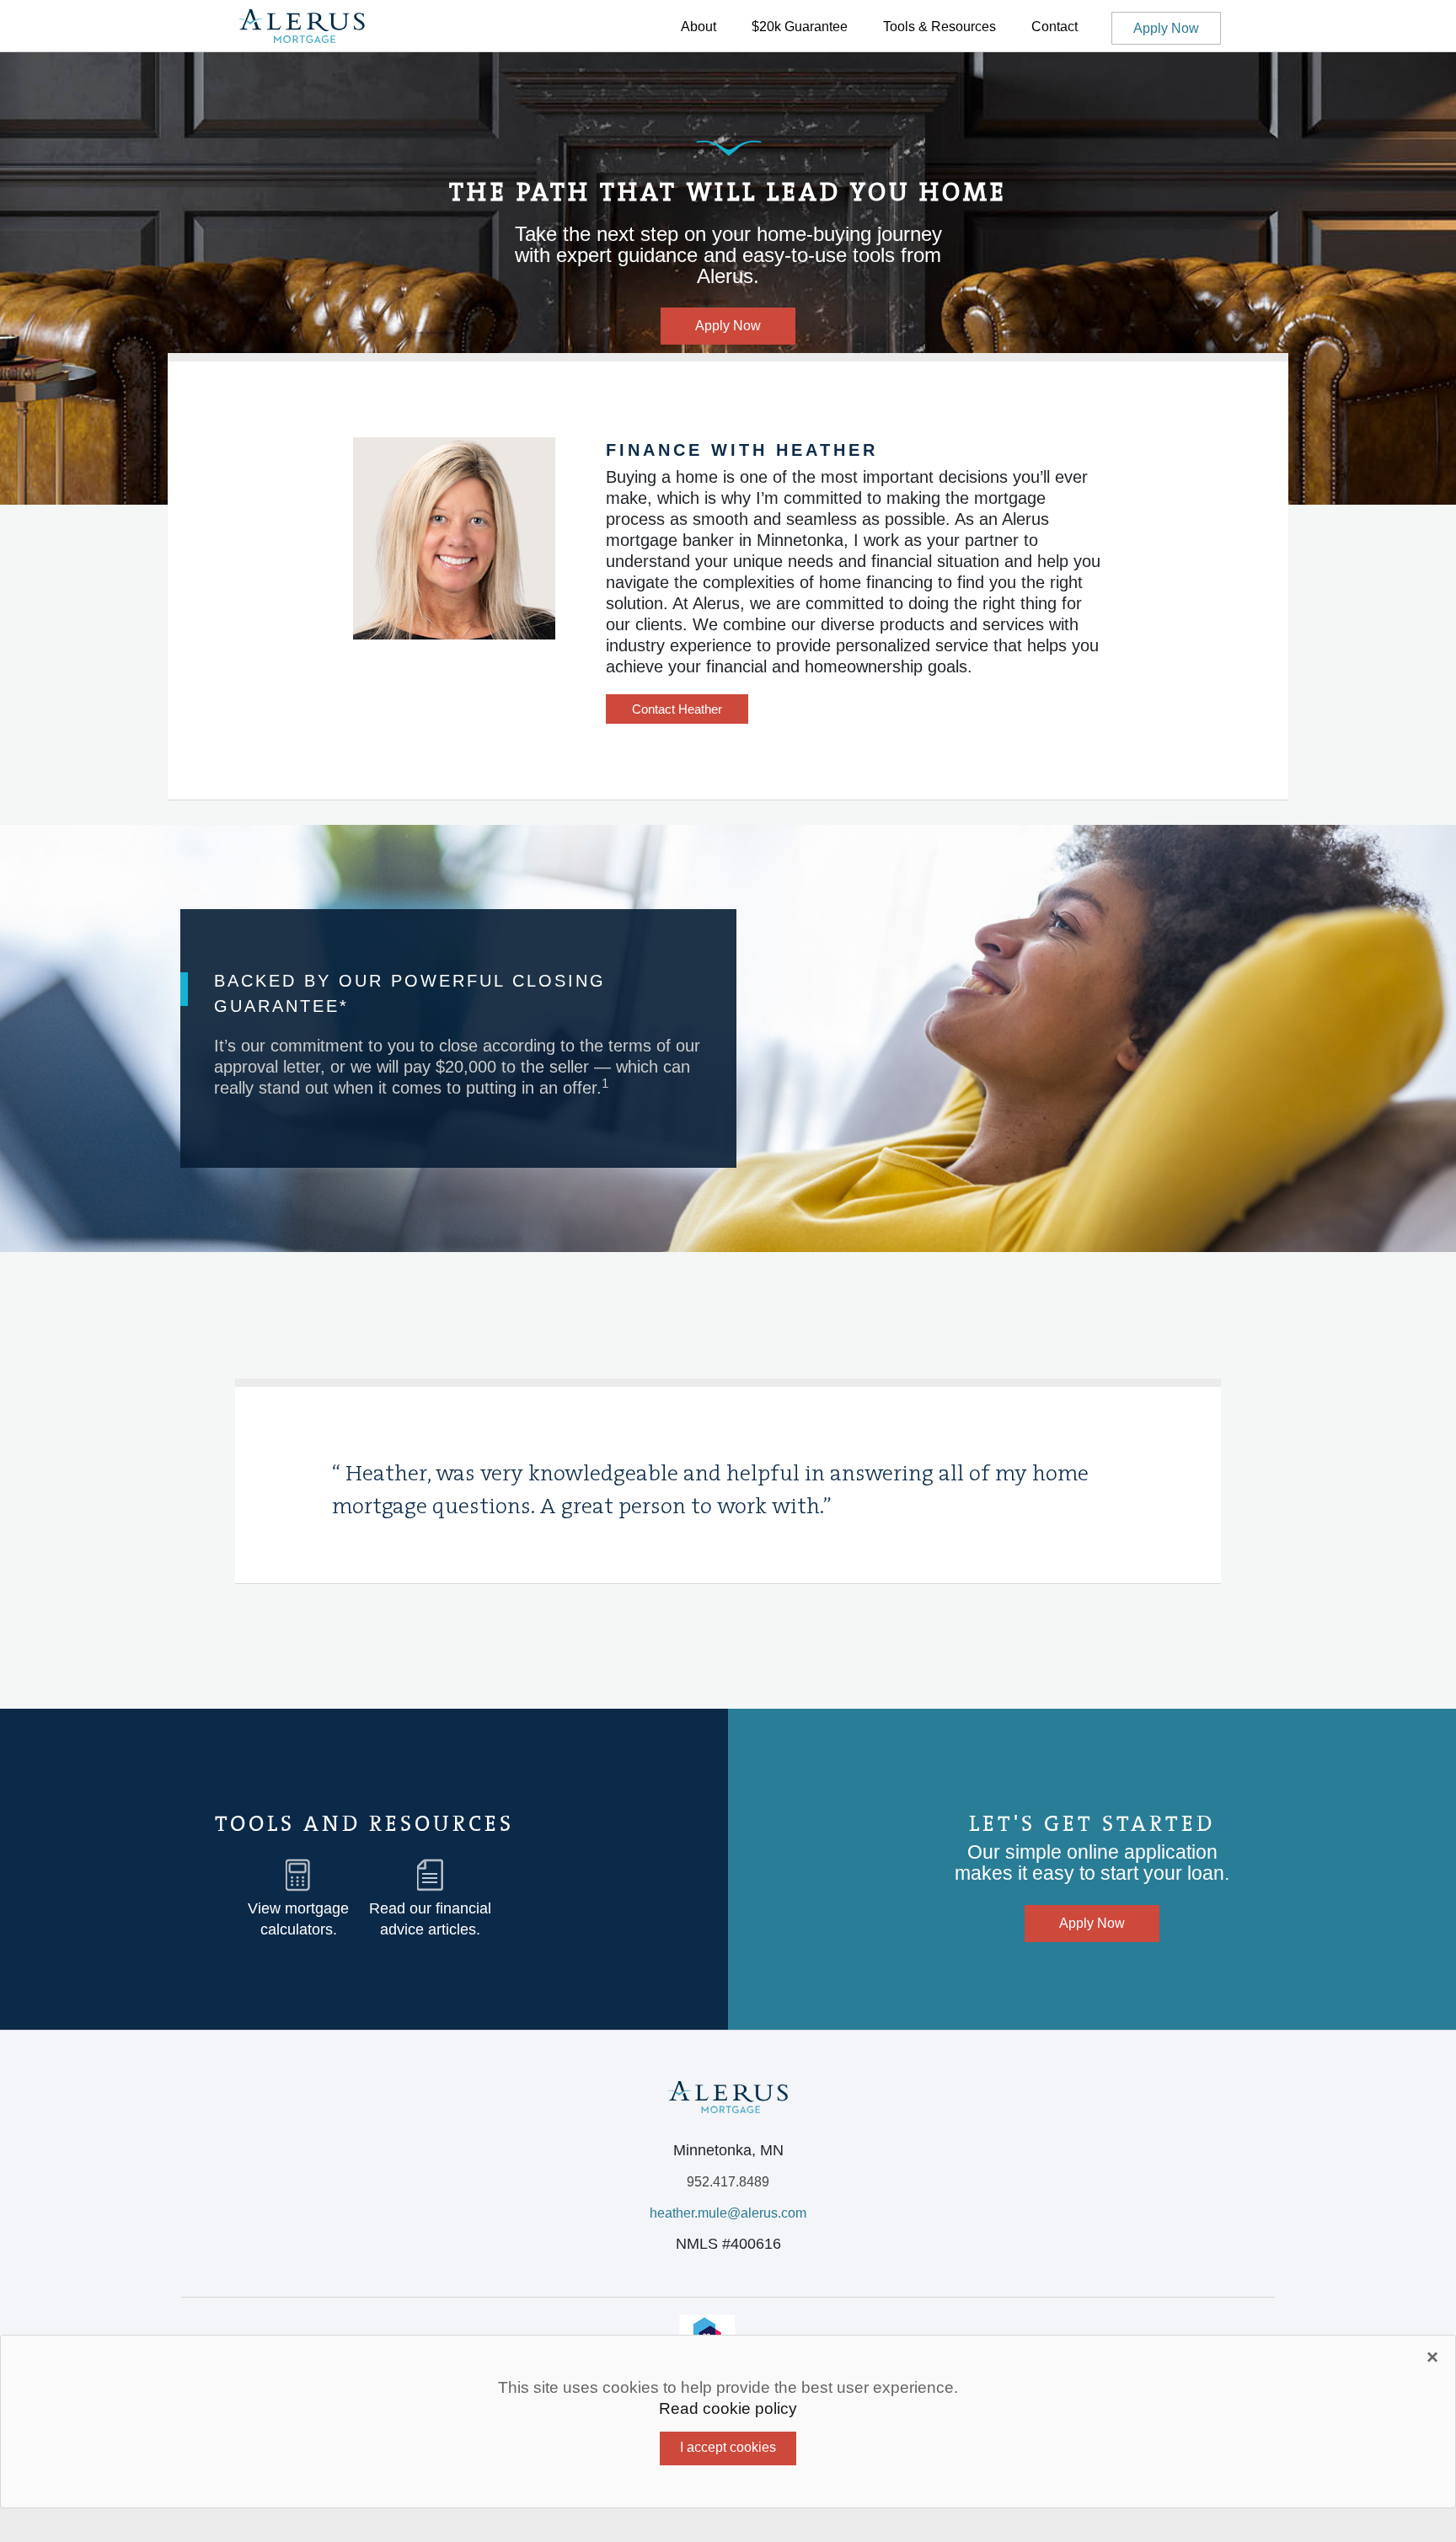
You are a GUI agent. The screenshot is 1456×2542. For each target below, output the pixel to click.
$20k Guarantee (800, 27)
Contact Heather (677, 709)
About (699, 27)
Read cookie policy (728, 2408)
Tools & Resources (939, 27)
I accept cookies (728, 2447)
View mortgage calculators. (298, 1919)
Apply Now (1166, 28)
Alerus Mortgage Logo (302, 27)
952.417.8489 (728, 2182)
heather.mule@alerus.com (728, 2213)
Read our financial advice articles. (430, 1919)
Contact (1055, 27)
